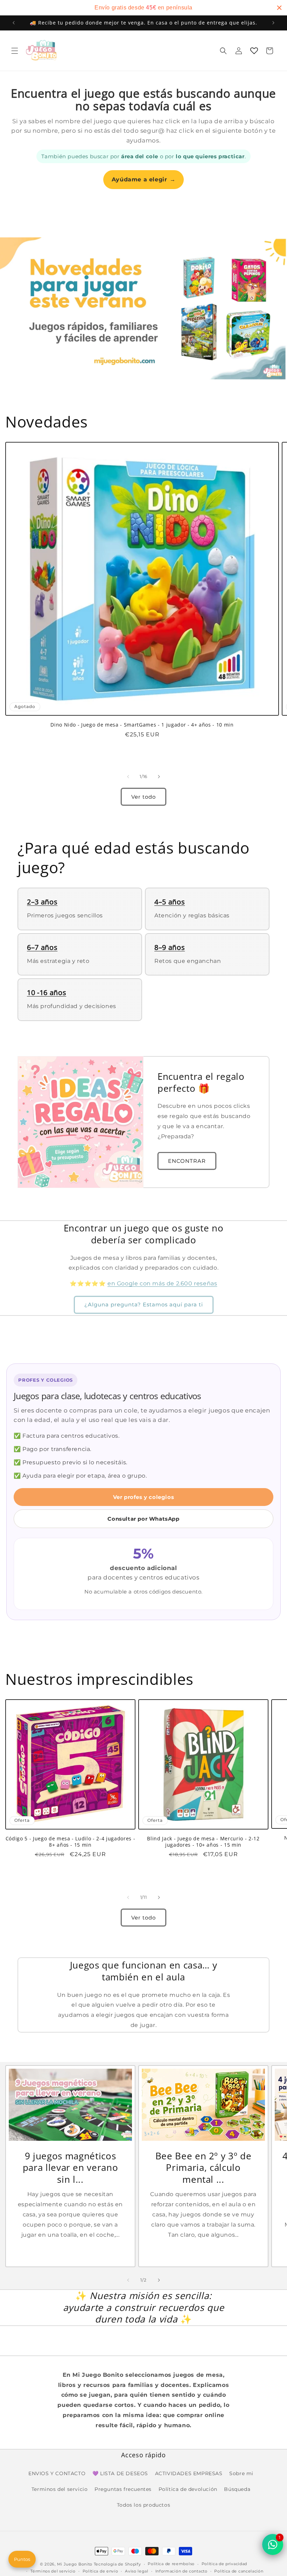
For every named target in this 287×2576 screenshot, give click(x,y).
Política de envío (100, 2571)
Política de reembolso (171, 2564)
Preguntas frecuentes (123, 2489)
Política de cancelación (239, 2571)
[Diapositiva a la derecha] (159, 777)
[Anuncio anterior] (14, 23)
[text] (143, 8)
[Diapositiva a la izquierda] (128, 777)
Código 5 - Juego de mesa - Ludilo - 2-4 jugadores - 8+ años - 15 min (71, 1842)
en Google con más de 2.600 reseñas (162, 1283)
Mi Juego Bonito (75, 2564)
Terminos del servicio (60, 2489)
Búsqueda (237, 2489)
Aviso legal (137, 2571)
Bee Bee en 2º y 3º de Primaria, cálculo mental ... (204, 2168)
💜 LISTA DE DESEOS (120, 2473)
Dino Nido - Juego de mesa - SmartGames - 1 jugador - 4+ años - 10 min (142, 725)
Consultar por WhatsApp (143, 1519)
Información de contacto (181, 2571)
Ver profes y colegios (144, 1497)
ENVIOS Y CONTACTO (57, 2473)
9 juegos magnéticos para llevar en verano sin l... (71, 2168)
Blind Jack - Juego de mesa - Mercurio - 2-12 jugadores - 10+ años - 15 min (203, 1842)
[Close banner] (279, 8)
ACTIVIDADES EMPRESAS (189, 2473)
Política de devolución (188, 2489)
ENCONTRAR (187, 1161)
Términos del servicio (53, 2571)
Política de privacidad (224, 2564)
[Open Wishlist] (254, 51)
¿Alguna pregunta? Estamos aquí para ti (144, 1304)
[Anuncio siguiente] (273, 23)
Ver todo (143, 797)
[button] (15, 51)
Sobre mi (241, 2473)
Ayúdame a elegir (143, 179)
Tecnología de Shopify (117, 2564)
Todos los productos (143, 2505)
